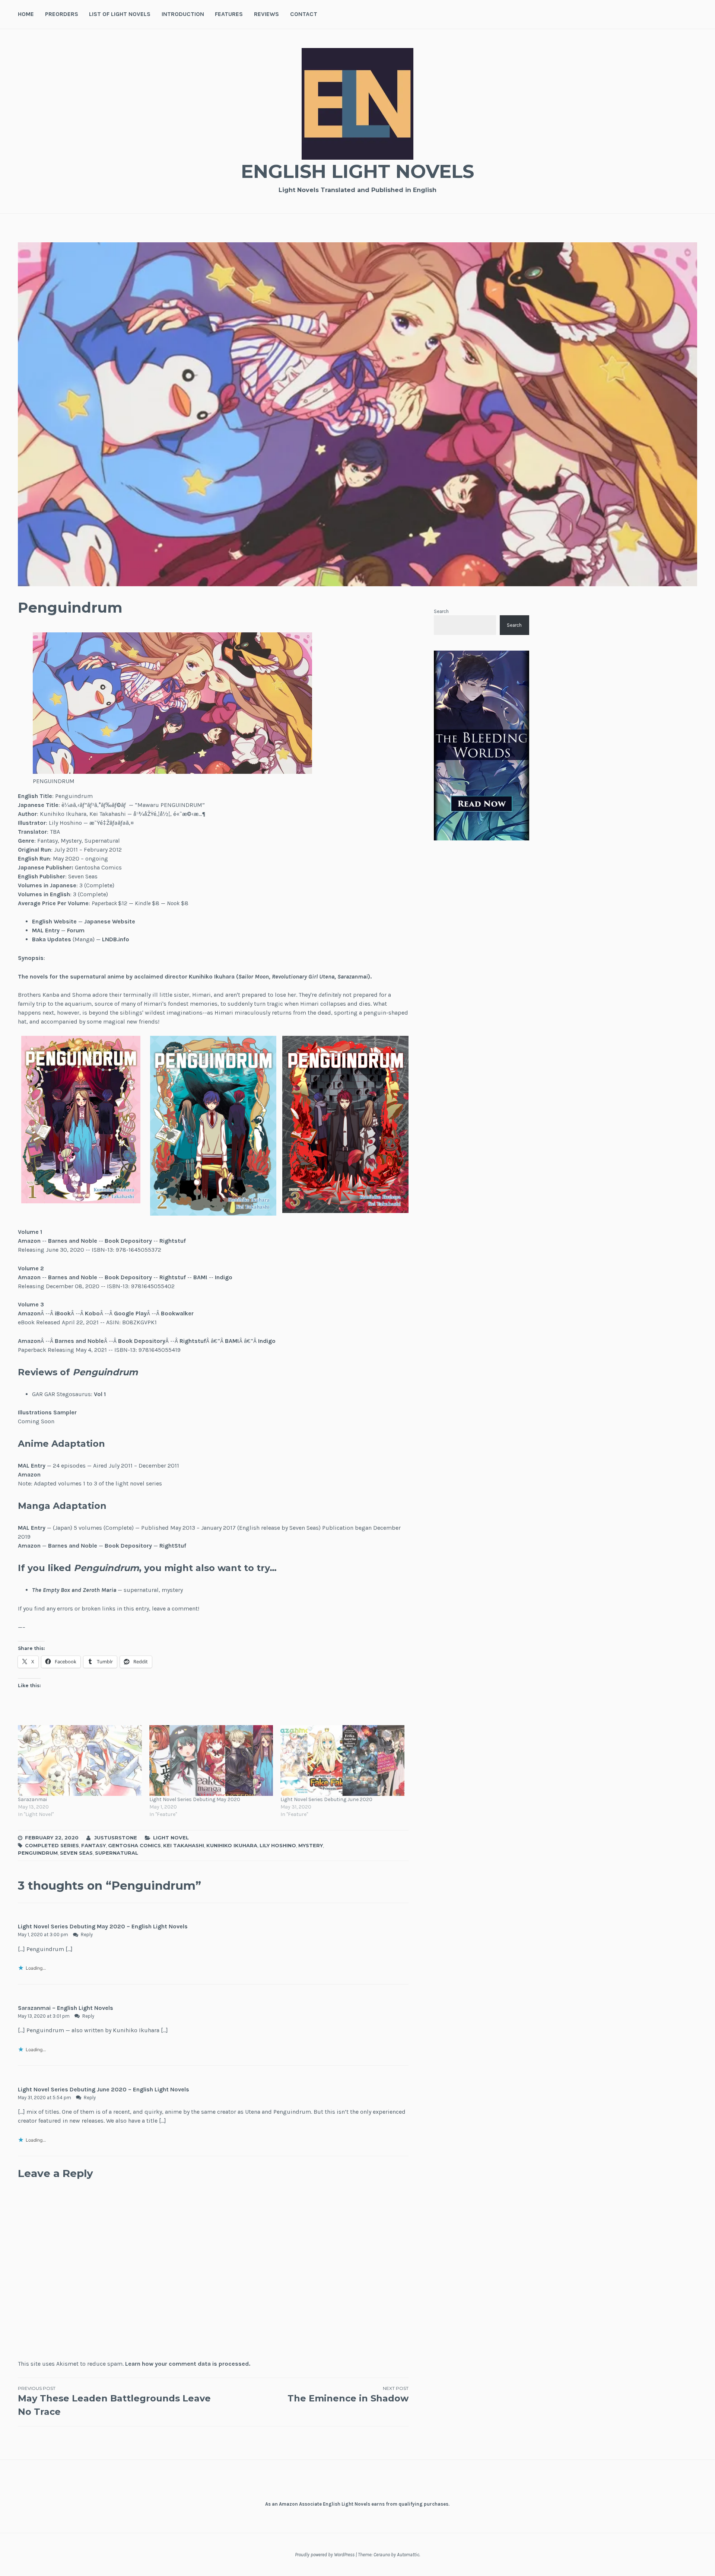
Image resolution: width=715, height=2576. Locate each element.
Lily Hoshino (278, 1845)
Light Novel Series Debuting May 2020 (195, 1799)
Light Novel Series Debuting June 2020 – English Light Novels (104, 2089)
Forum (76, 930)
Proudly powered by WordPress (325, 2555)
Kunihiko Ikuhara (232, 1845)
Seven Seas (76, 1853)
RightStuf (173, 1546)
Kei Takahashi (184, 1845)
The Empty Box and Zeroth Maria (74, 1590)
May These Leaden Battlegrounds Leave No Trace (114, 2401)
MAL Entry (46, 930)
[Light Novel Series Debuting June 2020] (342, 1761)
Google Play (130, 1313)
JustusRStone (116, 1838)
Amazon (29, 1241)
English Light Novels (357, 171)
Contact (304, 14)
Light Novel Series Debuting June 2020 (326, 1799)
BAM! (200, 1277)
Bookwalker (177, 1313)
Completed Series (52, 1845)
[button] (81, 1120)
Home (26, 14)
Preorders (62, 14)
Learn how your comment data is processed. (188, 2364)
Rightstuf (173, 1241)
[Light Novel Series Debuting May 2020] (211, 1761)
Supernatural (117, 1853)
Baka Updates (52, 939)
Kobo (92, 1313)
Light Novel (171, 1838)
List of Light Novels (120, 14)
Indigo (224, 1277)
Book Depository (128, 1241)
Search (441, 611)
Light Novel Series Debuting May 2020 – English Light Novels (103, 1926)
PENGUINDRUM (38, 1853)
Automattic (408, 2555)
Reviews (266, 14)
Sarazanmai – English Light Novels (66, 2008)
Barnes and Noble (73, 1241)
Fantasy (93, 1845)
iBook (63, 1313)
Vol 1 (100, 1394)
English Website (54, 921)
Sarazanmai (32, 1799)
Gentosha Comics (134, 1845)
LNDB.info (116, 939)
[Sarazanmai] (80, 1761)
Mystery (311, 1845)
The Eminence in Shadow (348, 2395)
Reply (87, 1935)
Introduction (183, 14)
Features (229, 14)
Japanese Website (110, 921)
